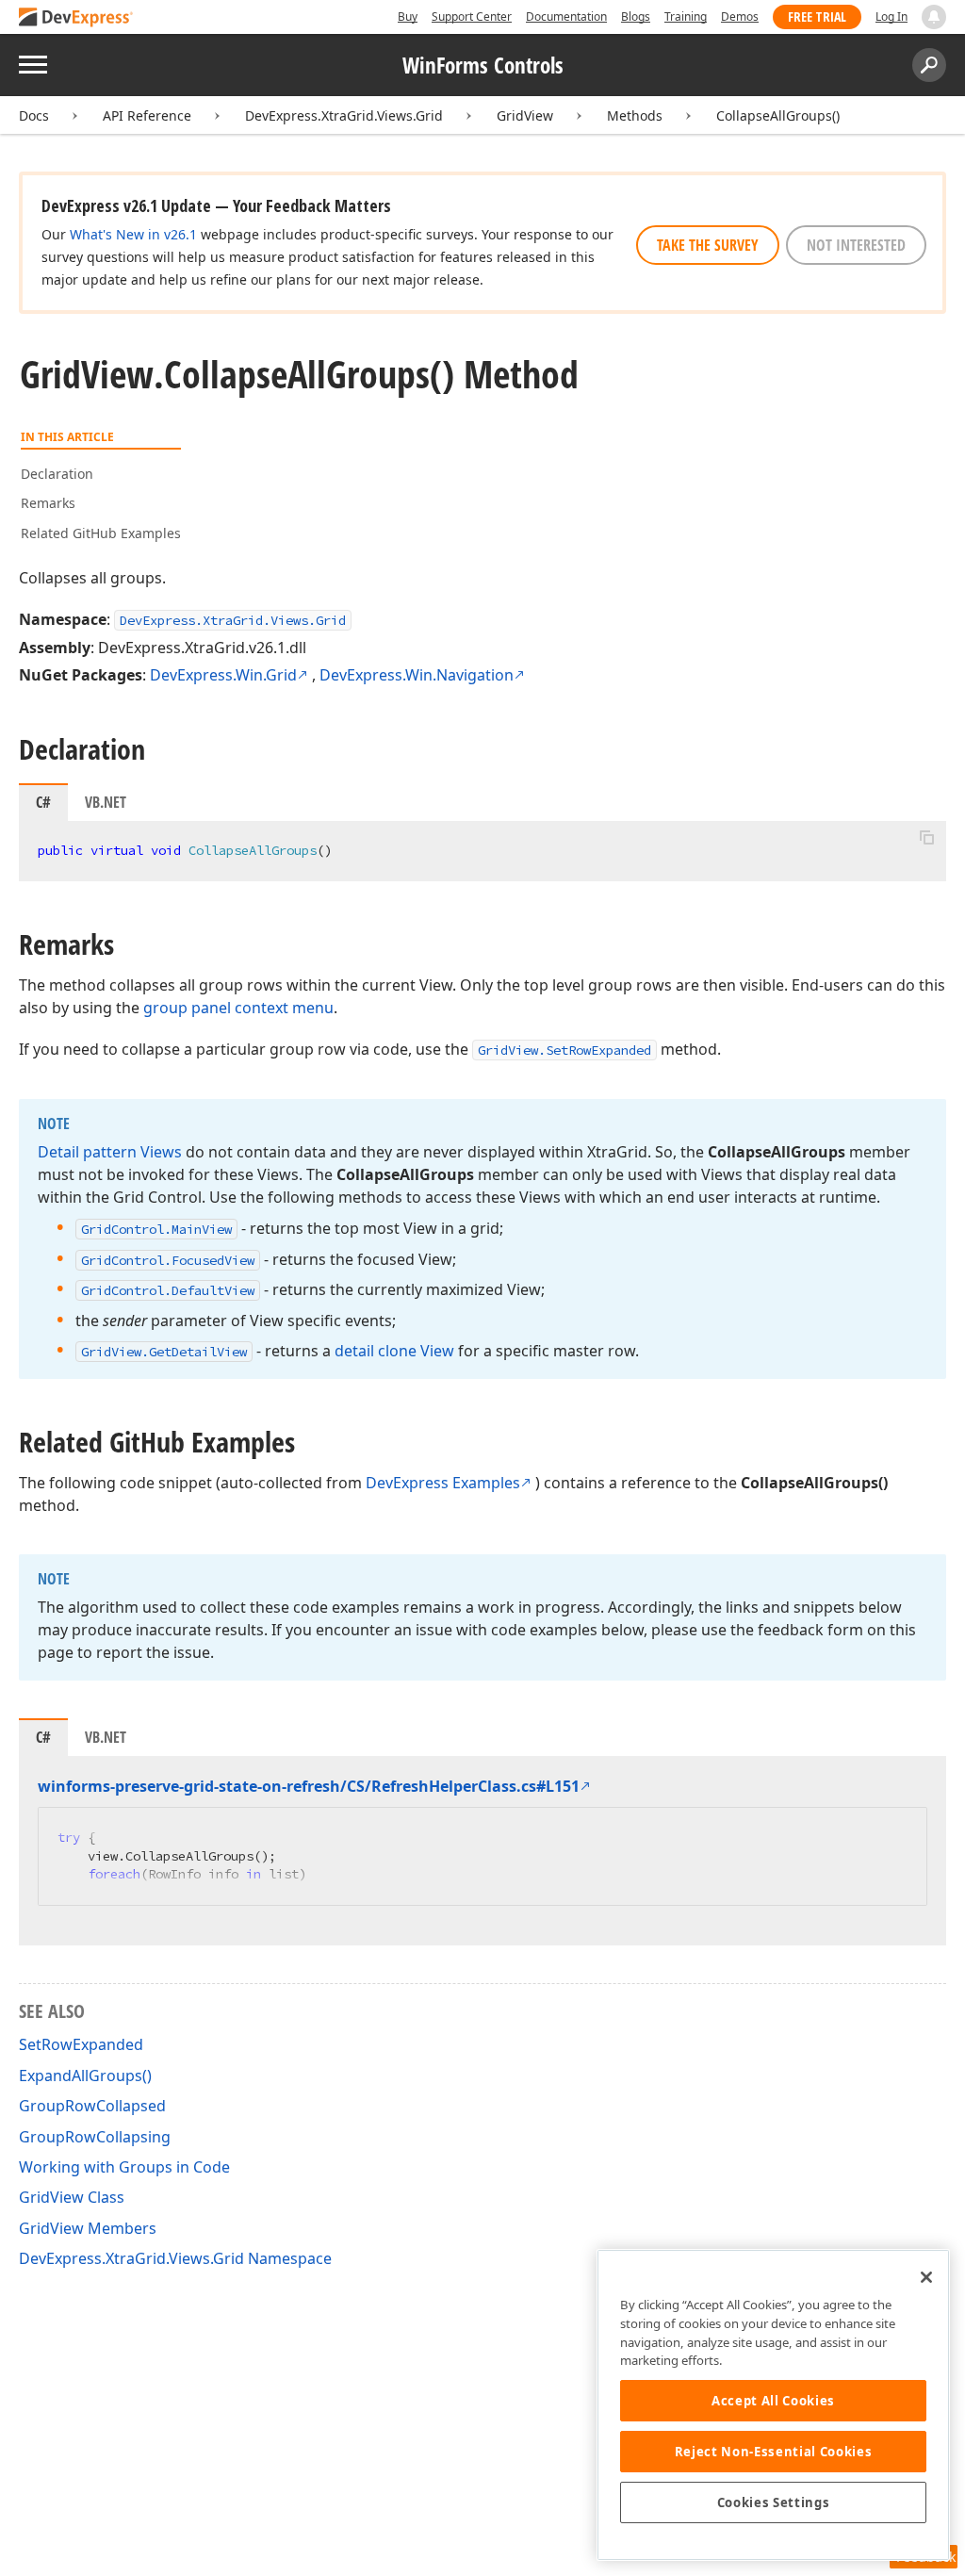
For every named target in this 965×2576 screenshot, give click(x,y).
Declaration (57, 474)
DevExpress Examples (443, 1483)
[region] (773, 2405)
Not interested (856, 245)
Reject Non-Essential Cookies (773, 2452)
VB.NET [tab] (106, 802)
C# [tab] (43, 802)
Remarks (48, 503)
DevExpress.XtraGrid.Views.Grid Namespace (175, 2258)
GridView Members (88, 2228)
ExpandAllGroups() (85, 2076)
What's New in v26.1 (133, 234)
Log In (891, 16)
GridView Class (72, 2197)
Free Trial (817, 16)
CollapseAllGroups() (778, 115)
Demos (740, 16)
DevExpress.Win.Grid (223, 675)
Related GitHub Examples (101, 533)
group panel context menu (238, 1008)
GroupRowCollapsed (92, 2106)
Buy (408, 16)
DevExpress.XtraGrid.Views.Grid (344, 115)
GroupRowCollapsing (95, 2137)
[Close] (926, 2277)
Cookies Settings (774, 2502)
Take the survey (708, 245)
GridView (525, 115)
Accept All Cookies (773, 2401)
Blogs (636, 16)
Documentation (566, 16)
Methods (635, 115)
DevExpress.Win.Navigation (417, 675)
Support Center (472, 16)
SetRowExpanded (81, 2044)
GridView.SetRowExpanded (564, 1050)
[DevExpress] (76, 18)
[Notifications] (934, 17)
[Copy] (926, 837)
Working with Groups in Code (124, 2167)
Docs (34, 115)
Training (686, 16)
